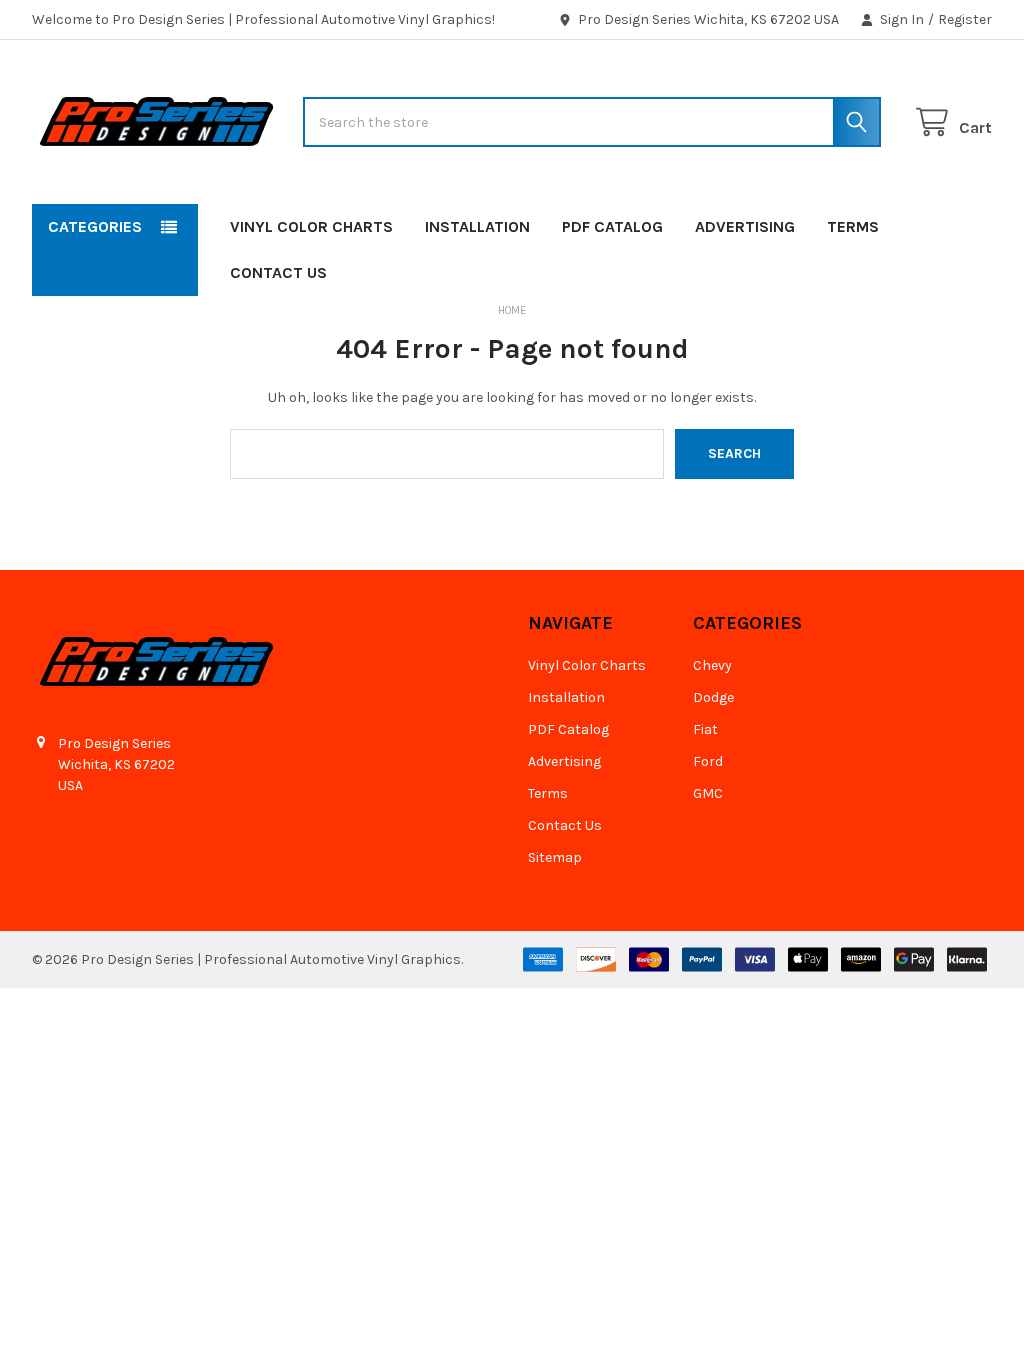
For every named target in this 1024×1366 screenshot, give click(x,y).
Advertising (745, 226)
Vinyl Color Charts (311, 226)
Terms (853, 226)
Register (965, 19)
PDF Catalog (612, 226)
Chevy (712, 665)
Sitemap (555, 857)
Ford (708, 761)
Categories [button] (95, 226)
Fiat (705, 729)
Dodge (713, 697)
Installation (477, 226)
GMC (708, 793)
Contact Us (278, 272)
